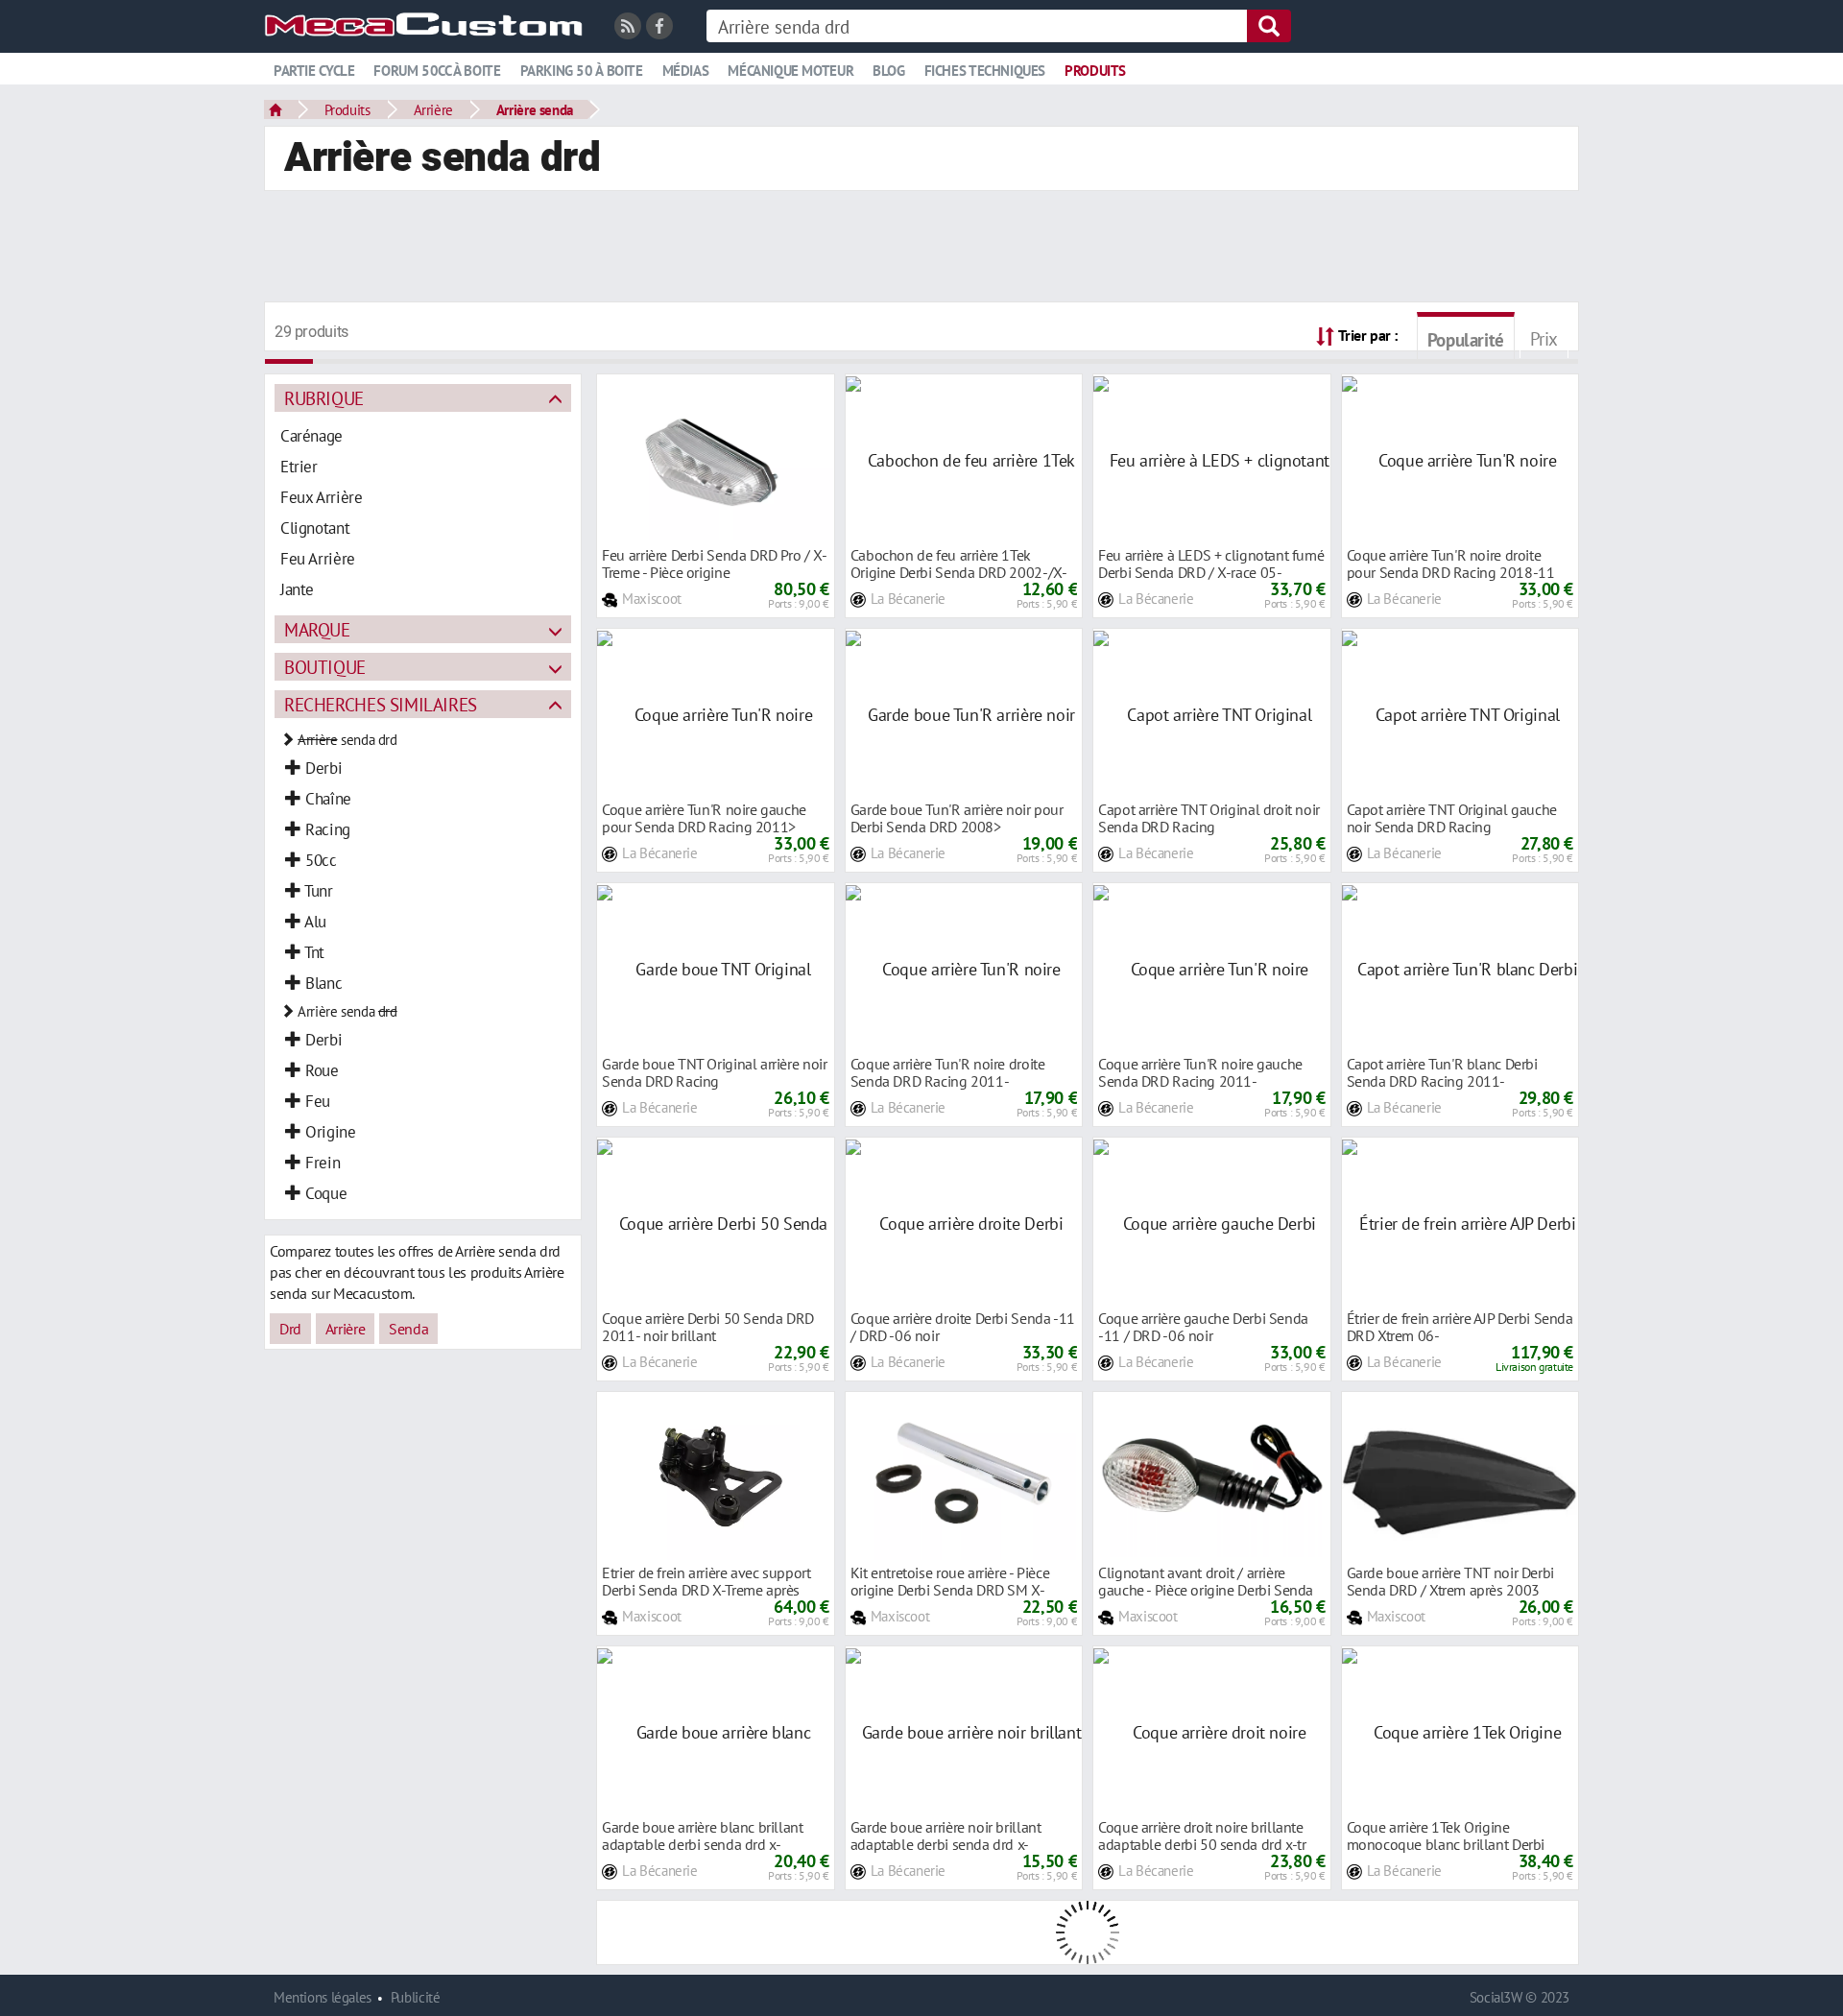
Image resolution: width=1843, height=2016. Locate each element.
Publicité (416, 1997)
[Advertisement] (921, 249)
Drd (290, 1329)
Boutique (325, 667)
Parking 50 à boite (582, 71)
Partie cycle (314, 71)
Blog (888, 71)
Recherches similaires (381, 704)
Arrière (433, 109)
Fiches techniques (985, 71)
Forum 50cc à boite (437, 71)
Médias (686, 71)
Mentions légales (323, 1997)
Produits (1095, 71)
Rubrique (324, 398)
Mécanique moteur (790, 71)
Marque (317, 629)
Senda (408, 1329)
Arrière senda (535, 109)
